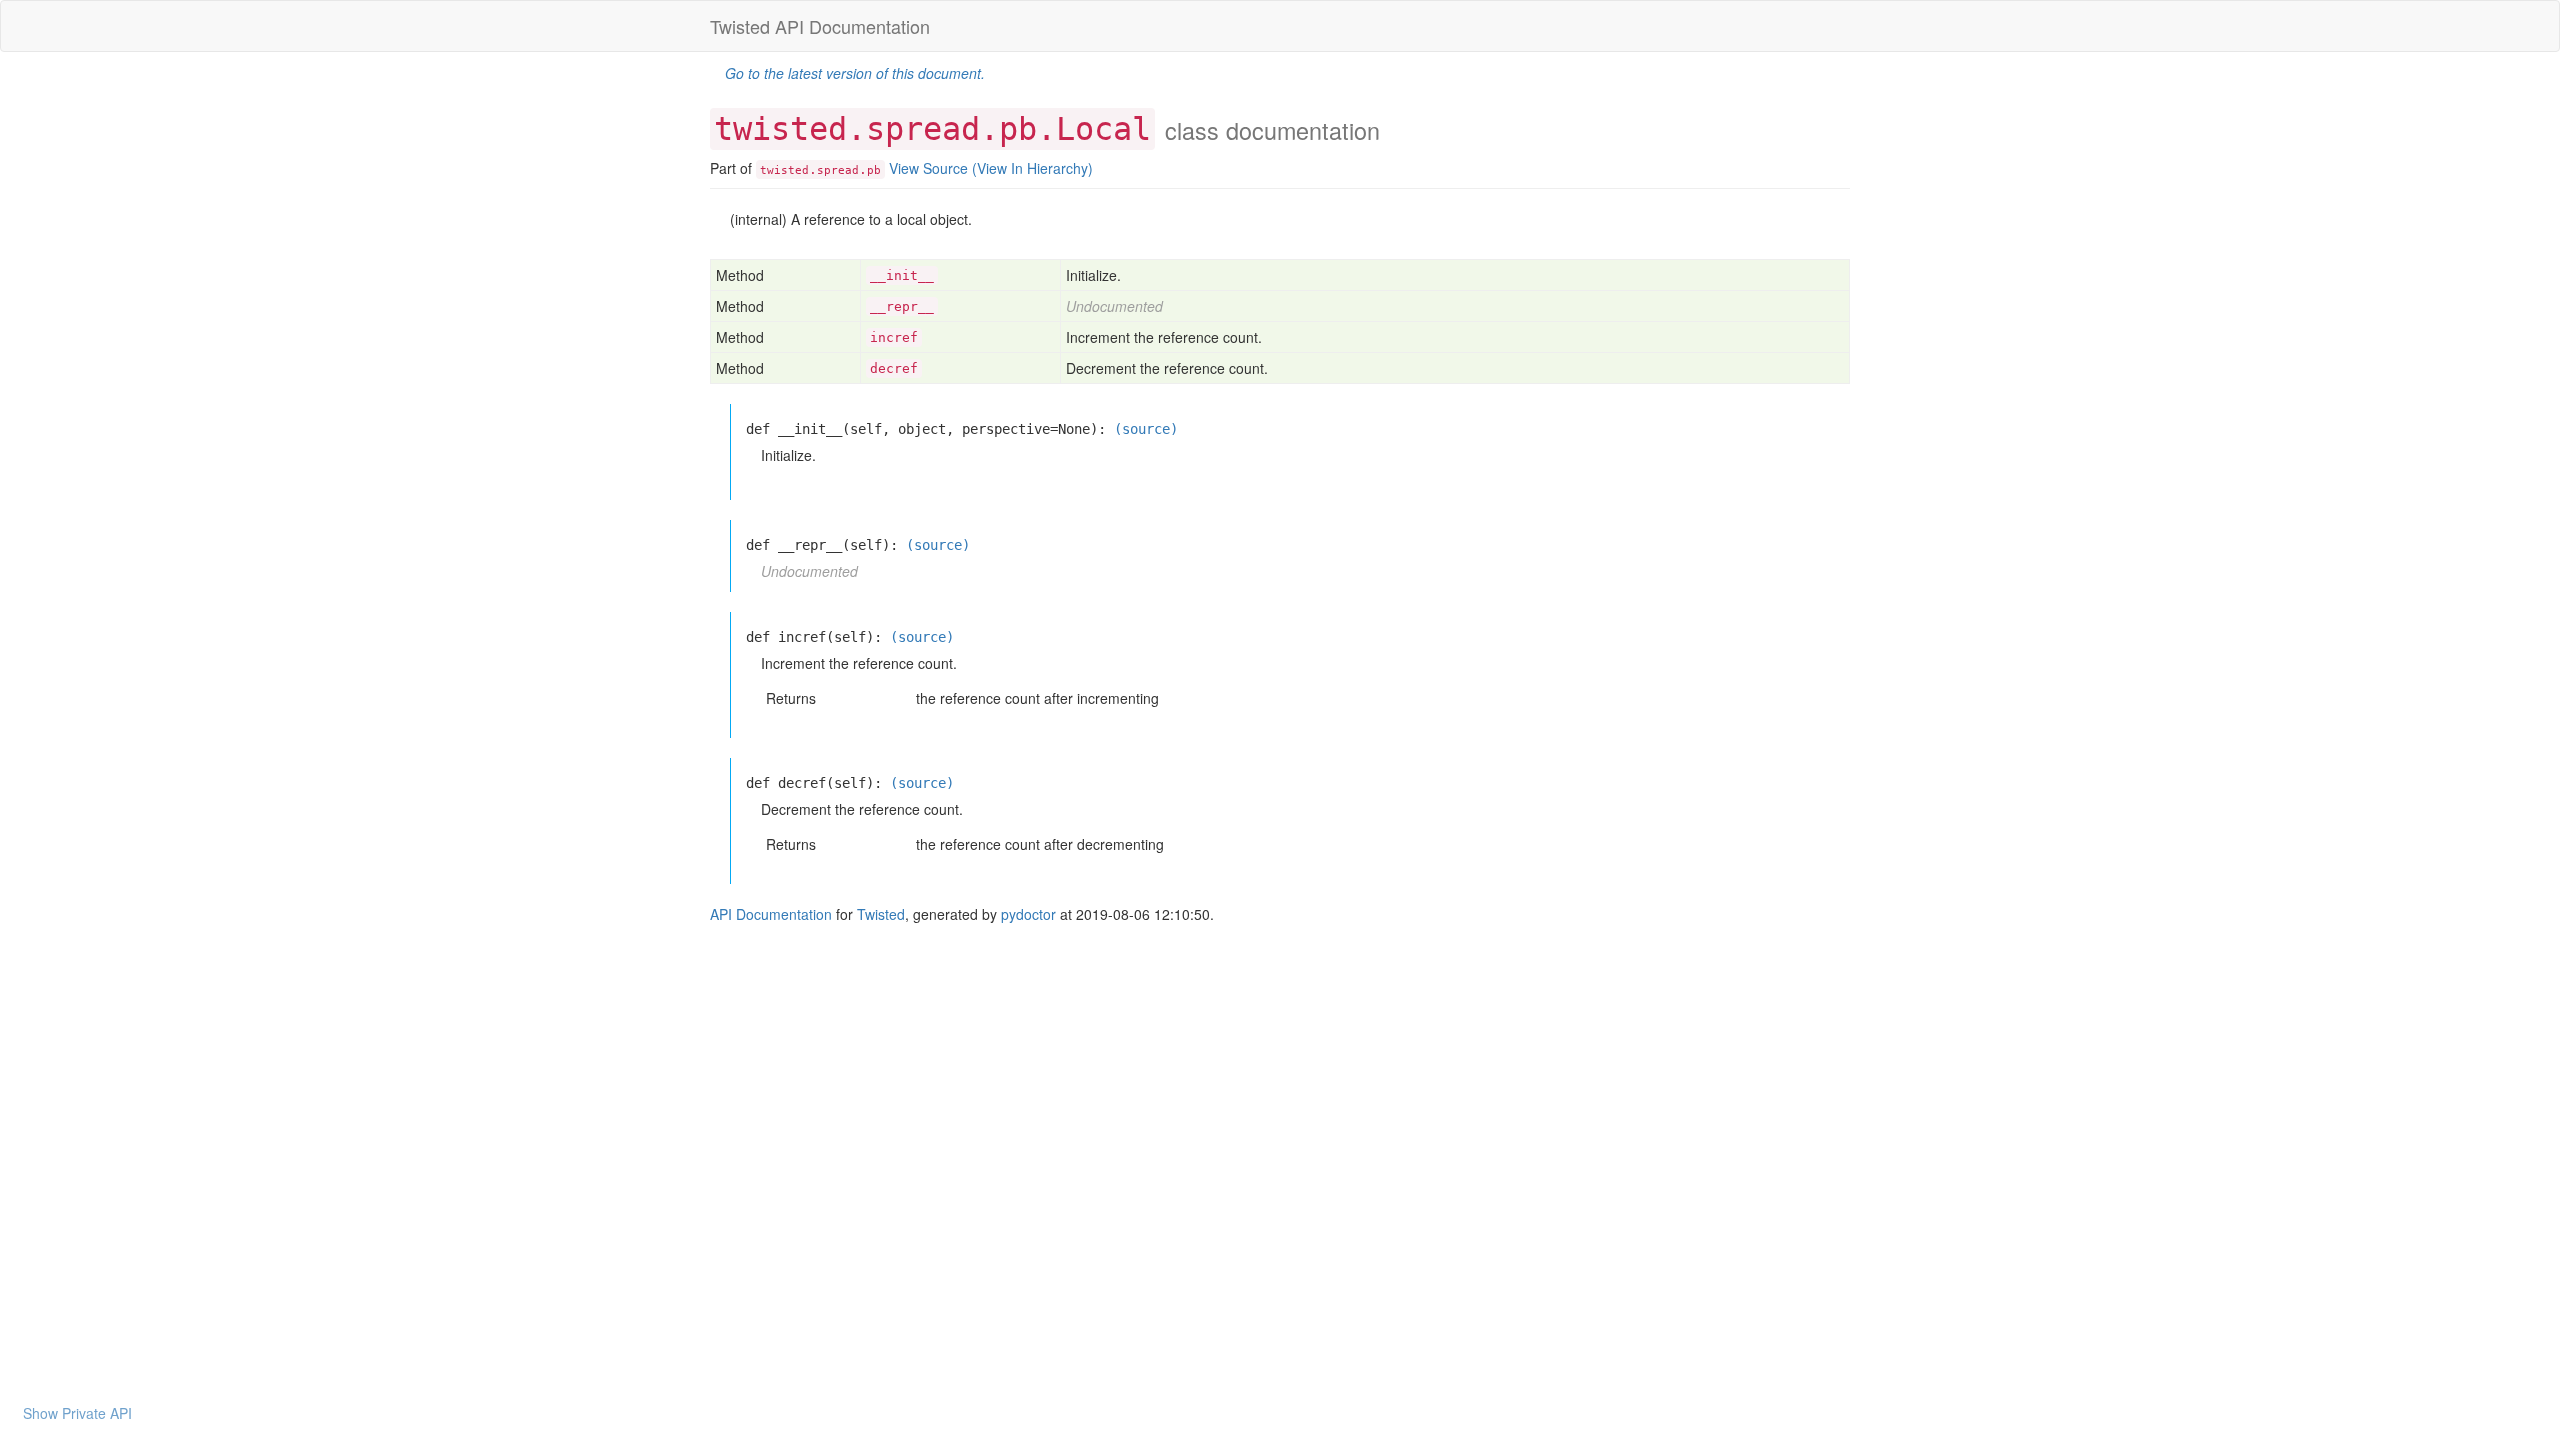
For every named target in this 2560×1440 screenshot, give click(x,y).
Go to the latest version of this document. (855, 73)
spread (838, 170)
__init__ (902, 275)
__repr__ (902, 306)
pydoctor (1028, 914)
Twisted (881, 914)
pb (874, 170)
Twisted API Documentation (820, 26)
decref (894, 368)
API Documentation (771, 914)
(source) (1146, 429)
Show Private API (77, 1413)
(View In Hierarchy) (1032, 168)
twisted (784, 170)
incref (894, 337)
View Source (928, 168)
